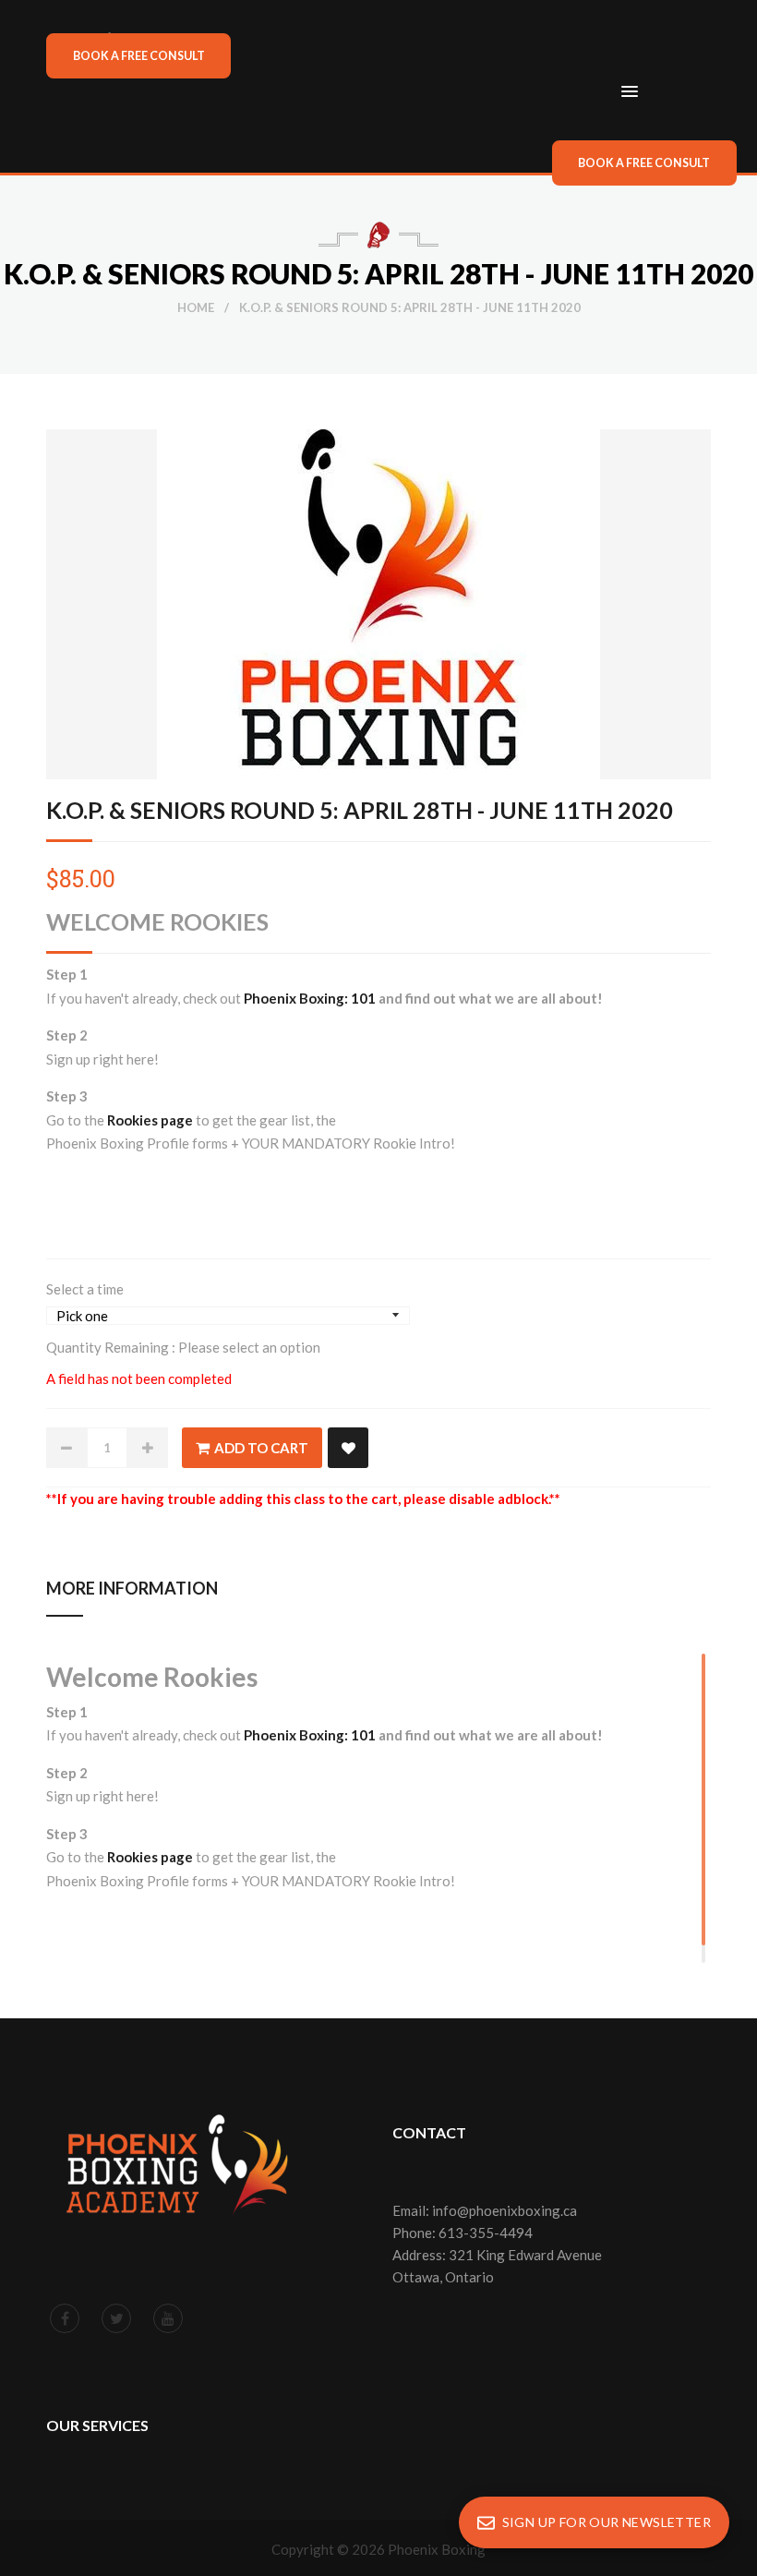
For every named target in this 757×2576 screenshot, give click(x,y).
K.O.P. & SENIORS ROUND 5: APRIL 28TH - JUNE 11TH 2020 (360, 810)
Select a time (85, 1289)
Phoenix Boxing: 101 (310, 998)
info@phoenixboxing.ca (505, 2210)
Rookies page (150, 1120)
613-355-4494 (486, 2233)
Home (196, 307)
